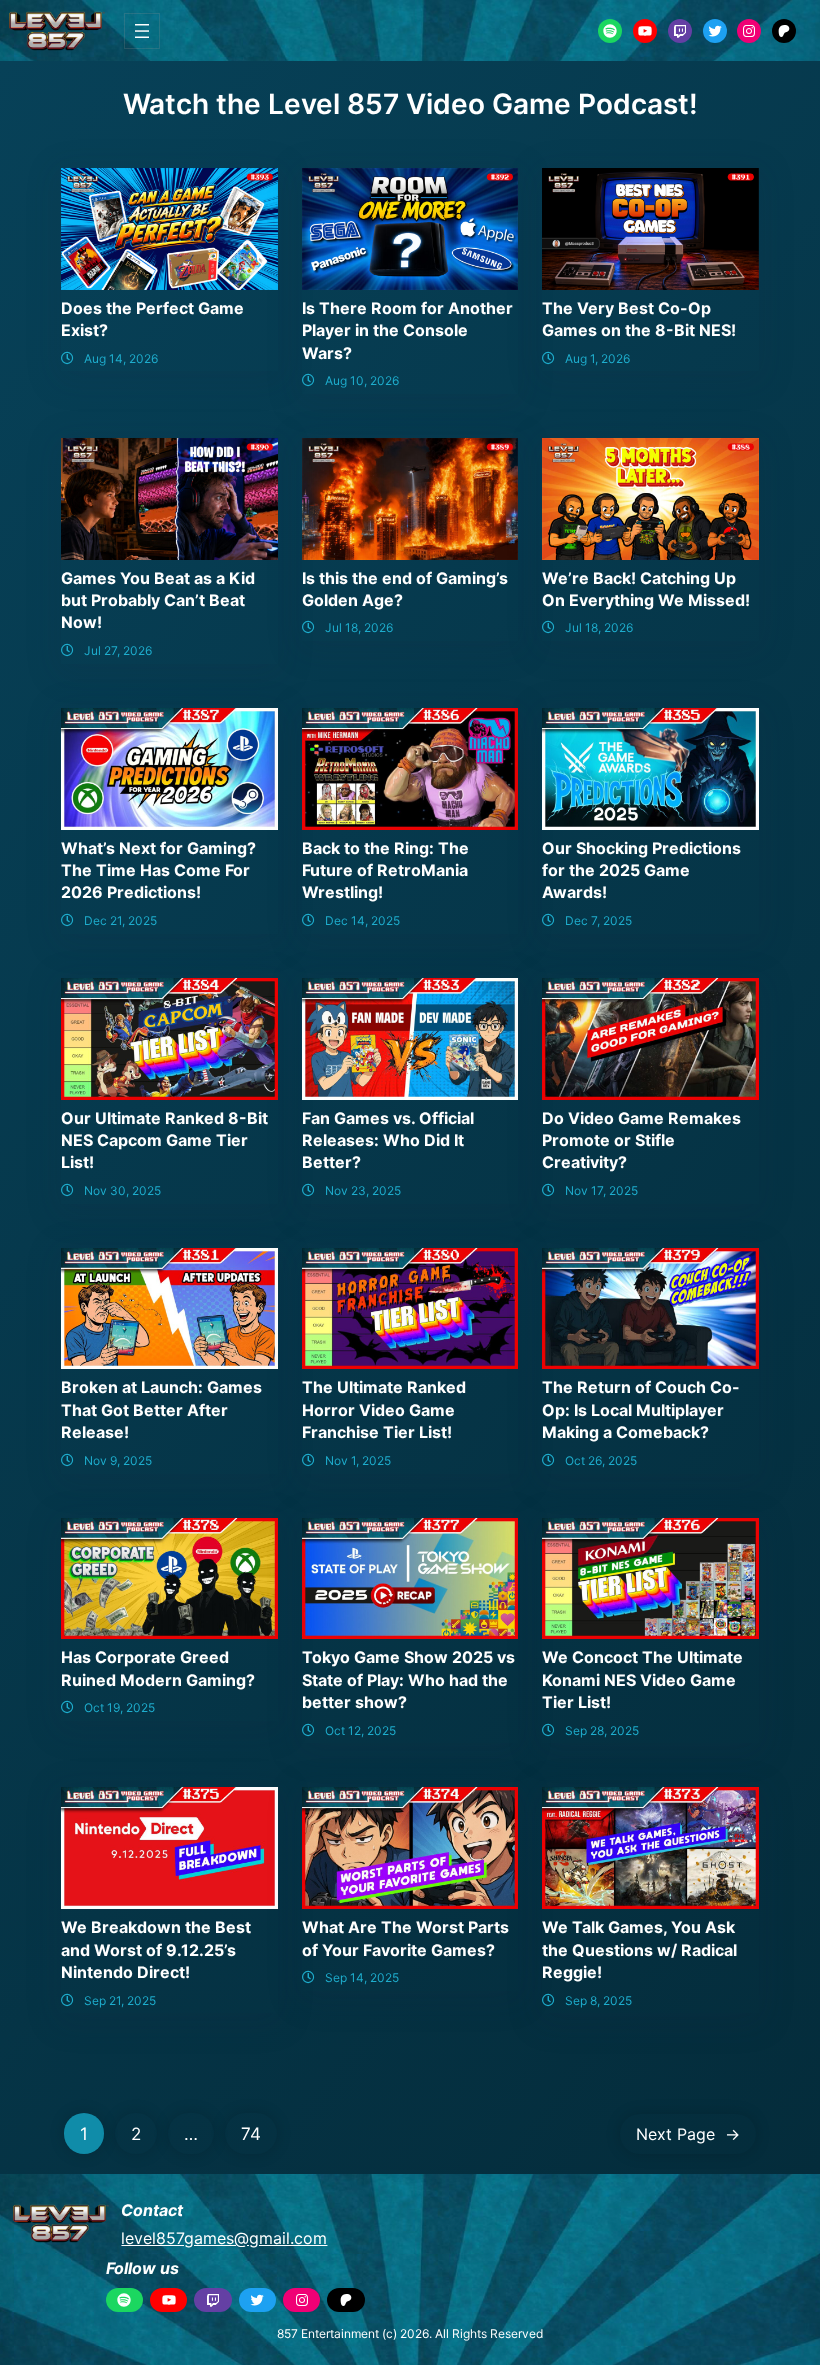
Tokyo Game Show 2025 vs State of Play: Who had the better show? (408, 1679)
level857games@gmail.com (224, 2238)
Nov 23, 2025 (363, 1190)
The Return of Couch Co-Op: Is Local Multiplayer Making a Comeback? (641, 1409)
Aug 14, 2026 (121, 358)
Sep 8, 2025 (598, 2000)
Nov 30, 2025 (122, 1190)
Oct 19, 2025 (119, 1707)
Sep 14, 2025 (362, 1977)
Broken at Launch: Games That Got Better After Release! (161, 1409)
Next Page (688, 2134)
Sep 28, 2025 (602, 1730)
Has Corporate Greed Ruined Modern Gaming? (158, 1668)
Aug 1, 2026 (597, 358)
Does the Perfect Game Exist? (152, 319)
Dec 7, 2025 (598, 920)
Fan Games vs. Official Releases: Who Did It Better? (388, 1140)
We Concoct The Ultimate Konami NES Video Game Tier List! (642, 1679)
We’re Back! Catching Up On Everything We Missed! (646, 589)
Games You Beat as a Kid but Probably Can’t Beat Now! (158, 600)
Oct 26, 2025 (601, 1460)
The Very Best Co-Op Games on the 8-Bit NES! (639, 319)
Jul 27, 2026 (118, 650)
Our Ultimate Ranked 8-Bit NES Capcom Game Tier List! (164, 1140)
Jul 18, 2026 (359, 627)
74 (251, 2133)
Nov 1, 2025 (358, 1460)
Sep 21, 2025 (120, 2000)
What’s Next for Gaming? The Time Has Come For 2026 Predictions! (158, 870)
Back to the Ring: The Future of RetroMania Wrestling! (385, 870)
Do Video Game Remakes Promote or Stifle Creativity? (641, 1140)
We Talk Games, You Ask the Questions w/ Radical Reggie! (639, 1949)
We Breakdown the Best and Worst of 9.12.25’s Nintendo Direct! (156, 1949)
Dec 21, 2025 (120, 920)
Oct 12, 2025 (360, 1730)
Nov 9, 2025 (118, 1460)
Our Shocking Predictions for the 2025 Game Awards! (641, 870)
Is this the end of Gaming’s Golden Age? (405, 589)
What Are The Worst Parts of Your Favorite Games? (405, 1938)
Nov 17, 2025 (601, 1190)
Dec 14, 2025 (362, 920)
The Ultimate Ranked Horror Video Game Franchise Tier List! (384, 1409)
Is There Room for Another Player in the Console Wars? (407, 330)
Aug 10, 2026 (362, 380)
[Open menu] (142, 31)
